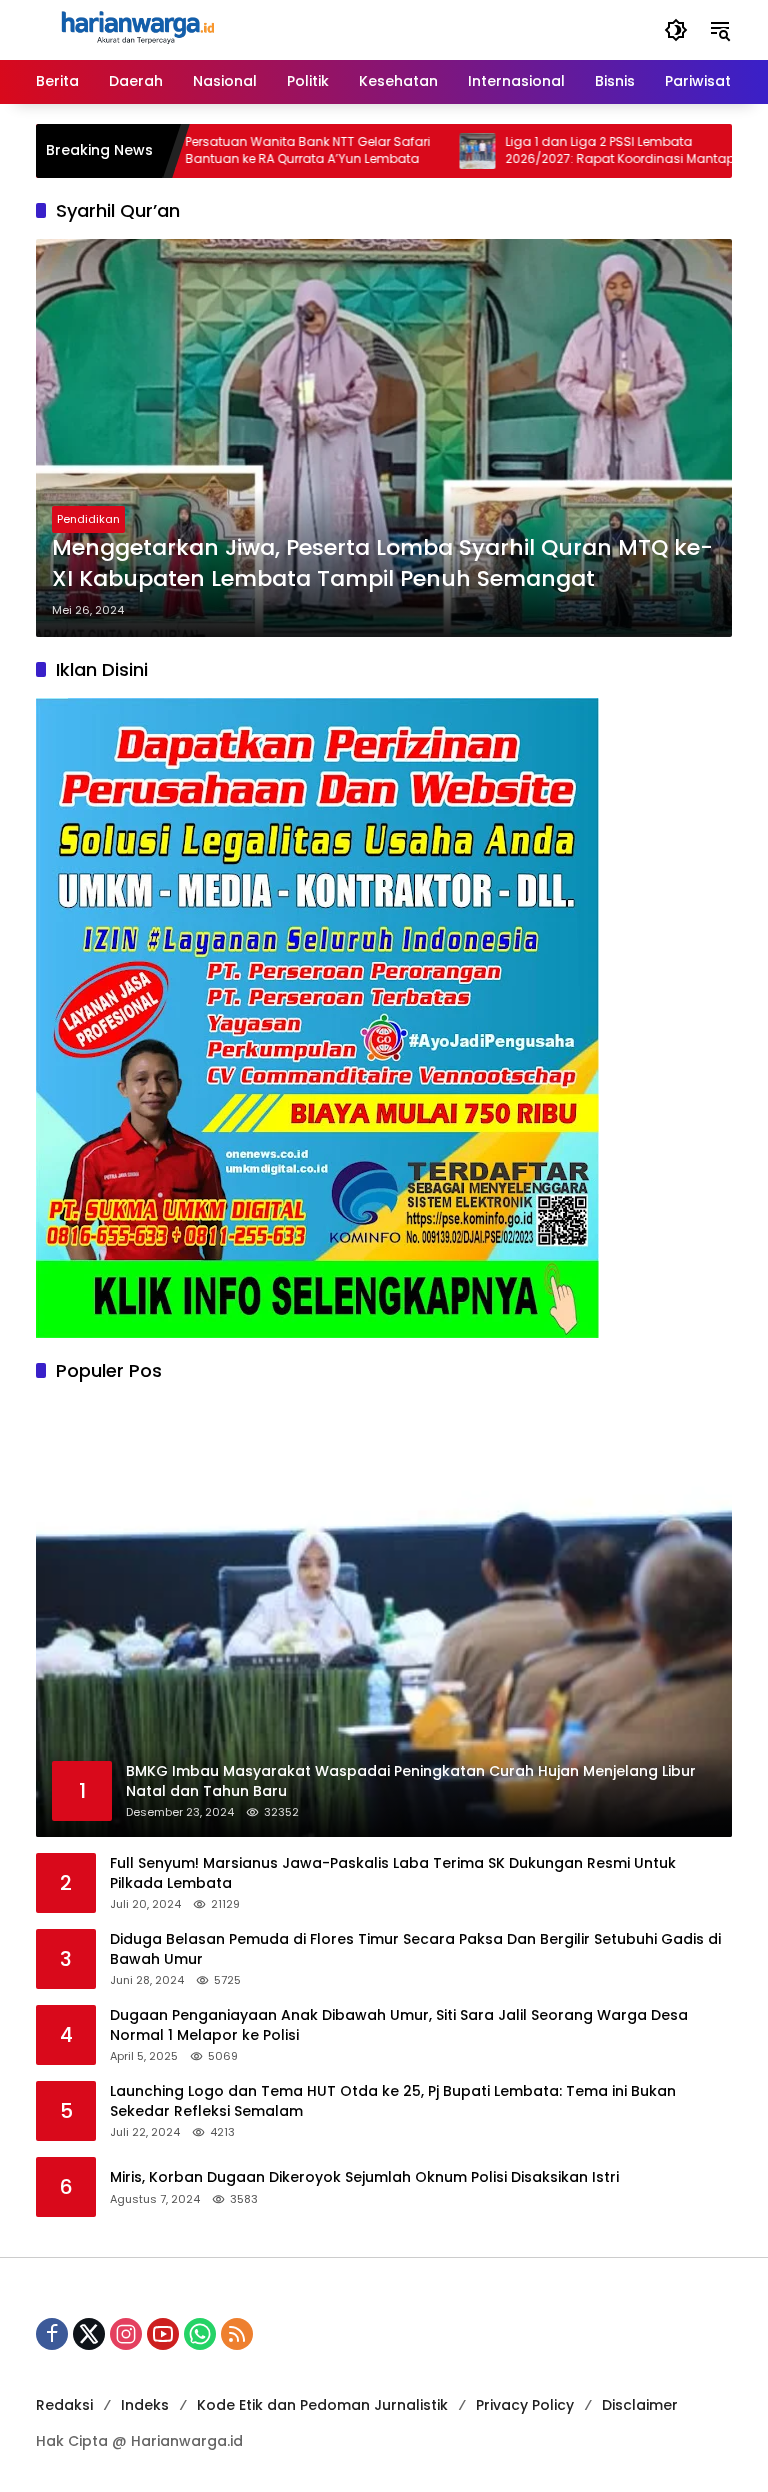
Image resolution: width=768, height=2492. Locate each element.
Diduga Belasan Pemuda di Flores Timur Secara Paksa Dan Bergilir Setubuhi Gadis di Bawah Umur (415, 1949)
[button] (676, 30)
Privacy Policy (525, 2405)
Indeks (145, 2405)
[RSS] (237, 2334)
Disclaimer (640, 2405)
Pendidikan (88, 519)
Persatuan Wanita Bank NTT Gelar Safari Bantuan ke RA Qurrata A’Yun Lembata (248, 150)
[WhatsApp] (200, 2334)
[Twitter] (89, 2334)
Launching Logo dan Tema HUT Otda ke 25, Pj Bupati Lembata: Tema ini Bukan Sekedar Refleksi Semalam (393, 2101)
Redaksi (64, 2405)
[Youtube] (163, 2334)
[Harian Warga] (136, 29)
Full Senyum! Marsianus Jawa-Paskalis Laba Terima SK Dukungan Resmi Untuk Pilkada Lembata (393, 1873)
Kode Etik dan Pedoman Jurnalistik (322, 2405)
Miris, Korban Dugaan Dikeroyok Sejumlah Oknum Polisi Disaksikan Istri (364, 2177)
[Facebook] (52, 2334)
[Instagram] (126, 2334)
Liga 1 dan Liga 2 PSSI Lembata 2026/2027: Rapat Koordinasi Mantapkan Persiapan (572, 151)
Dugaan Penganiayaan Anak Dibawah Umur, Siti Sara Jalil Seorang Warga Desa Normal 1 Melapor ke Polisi (399, 2025)
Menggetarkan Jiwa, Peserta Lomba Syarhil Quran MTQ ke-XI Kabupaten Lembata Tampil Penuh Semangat (382, 563)
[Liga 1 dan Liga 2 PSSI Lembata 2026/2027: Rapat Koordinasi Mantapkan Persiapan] (418, 151)
